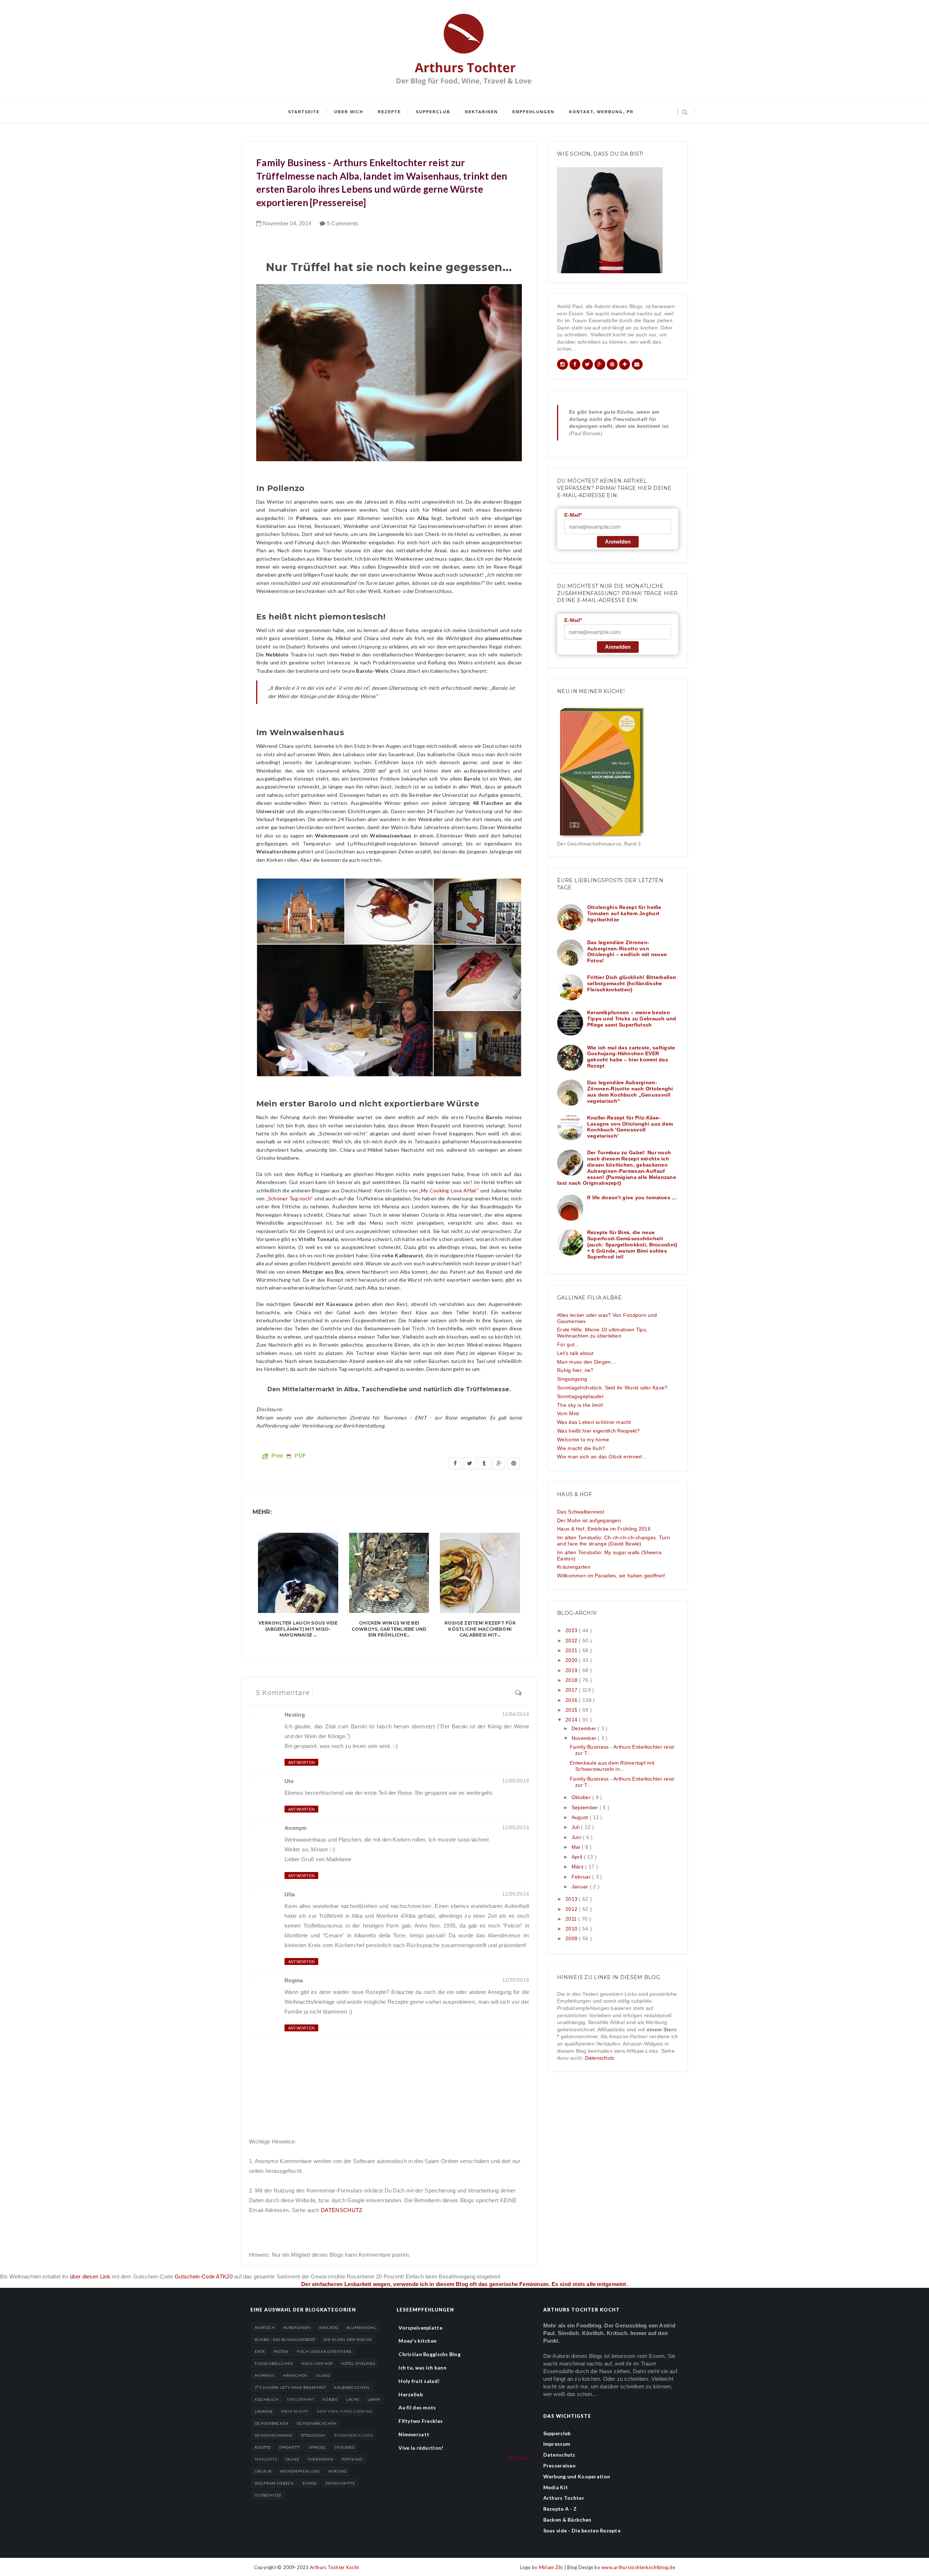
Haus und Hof (317, 2363)
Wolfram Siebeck (274, 2483)
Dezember (585, 1728)
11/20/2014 (516, 1980)
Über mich (349, 112)
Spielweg (345, 2447)
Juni (577, 1837)
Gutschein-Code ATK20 (204, 2276)
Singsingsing (572, 1379)
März (578, 1867)
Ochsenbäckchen (317, 2423)
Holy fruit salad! (419, 2381)
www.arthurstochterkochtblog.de (638, 2567)
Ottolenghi (313, 2435)
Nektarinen (481, 112)
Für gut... (568, 1344)
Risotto (263, 2447)
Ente (260, 2351)
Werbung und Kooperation (577, 2476)
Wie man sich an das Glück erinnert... (602, 1457)
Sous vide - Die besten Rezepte (582, 2530)
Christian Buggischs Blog (429, 2354)
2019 (572, 1670)
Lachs (353, 2399)
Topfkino (352, 2459)
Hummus (265, 2375)
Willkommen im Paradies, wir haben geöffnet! (611, 1576)
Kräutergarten (574, 1567)
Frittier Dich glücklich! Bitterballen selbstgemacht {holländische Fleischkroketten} (632, 983)
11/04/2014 (516, 1714)
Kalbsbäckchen (352, 2387)
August (581, 1817)
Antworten (301, 1762)
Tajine (292, 2459)
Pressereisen (559, 2466)
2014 (572, 1720)
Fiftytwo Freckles (421, 2421)
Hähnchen (295, 2375)
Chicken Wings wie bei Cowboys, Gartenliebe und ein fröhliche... (389, 1629)
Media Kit (556, 2487)
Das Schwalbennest (581, 1512)
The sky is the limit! (580, 1405)
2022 (572, 1641)
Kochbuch (267, 2399)
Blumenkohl (361, 2327)
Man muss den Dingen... (586, 1362)
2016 (572, 1700)
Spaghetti (290, 2447)
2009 (572, 1938)
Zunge (310, 2483)
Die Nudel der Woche (348, 2339)
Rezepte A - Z (560, 2509)
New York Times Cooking (345, 2411)
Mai (577, 1847)
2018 (572, 1680)
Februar (582, 1877)
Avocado (329, 2327)
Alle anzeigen (520, 2458)
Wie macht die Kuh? (581, 1448)
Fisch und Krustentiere (324, 2351)
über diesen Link (90, 2276)
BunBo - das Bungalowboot (285, 2339)
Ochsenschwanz (274, 2435)
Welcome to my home (583, 1439)
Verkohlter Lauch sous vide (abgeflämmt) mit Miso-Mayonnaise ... (298, 1629)
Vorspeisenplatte (420, 2328)
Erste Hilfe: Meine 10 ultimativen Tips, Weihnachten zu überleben (602, 1333)
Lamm (374, 2399)
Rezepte (389, 112)
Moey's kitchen (418, 2341)
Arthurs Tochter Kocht (334, 2567)
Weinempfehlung (300, 2471)
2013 (572, 1899)
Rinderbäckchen (354, 2435)
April (578, 1857)
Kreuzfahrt (301, 2399)
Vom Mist (568, 1413)
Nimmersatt (414, 2434)
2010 (572, 1929)
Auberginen (297, 2327)
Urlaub (263, 2471)
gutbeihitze (268, 2495)
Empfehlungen (533, 112)
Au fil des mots (417, 2407)
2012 (572, 1909)
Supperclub (433, 112)
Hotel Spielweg (358, 2363)
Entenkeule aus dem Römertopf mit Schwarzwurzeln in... (612, 1766)
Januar (581, 1887)
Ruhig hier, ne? (575, 1370)
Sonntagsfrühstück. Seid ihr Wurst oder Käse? (612, 1388)
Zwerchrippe (340, 2483)
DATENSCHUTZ (341, 2210)
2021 (572, 1650)
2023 (572, 1630)
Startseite (304, 112)
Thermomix (321, 2459)
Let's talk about (575, 1353)
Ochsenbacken (272, 2423)
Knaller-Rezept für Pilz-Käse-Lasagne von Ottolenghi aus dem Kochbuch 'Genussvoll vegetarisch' (630, 1127)
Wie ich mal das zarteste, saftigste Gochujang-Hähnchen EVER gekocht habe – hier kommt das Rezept (631, 1057)
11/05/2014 (516, 1781)
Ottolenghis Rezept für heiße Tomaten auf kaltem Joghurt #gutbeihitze (624, 913)
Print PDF (288, 1456)
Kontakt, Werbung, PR (601, 112)
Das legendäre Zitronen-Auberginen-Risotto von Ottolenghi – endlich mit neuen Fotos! (627, 951)
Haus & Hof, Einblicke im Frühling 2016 (604, 1529)
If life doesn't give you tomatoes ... (632, 1197)
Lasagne (264, 2411)
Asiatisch (265, 2327)
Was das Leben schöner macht (594, 1422)
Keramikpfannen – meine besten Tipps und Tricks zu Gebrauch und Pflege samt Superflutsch (632, 1019)
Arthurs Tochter (564, 2498)
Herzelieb (411, 2394)
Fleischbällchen (274, 2363)
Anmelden (618, 542)
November (585, 1738)
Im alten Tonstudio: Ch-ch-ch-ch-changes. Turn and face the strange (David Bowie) (613, 1541)
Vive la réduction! (421, 2448)
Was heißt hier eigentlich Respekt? (599, 1431)
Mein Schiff (295, 2411)
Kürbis (330, 2399)
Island (323, 2375)
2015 (572, 1710)
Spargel (318, 2447)
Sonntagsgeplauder (580, 1396)
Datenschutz (600, 2058)
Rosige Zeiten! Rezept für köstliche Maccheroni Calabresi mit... (480, 1629)
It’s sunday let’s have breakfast (290, 2387)
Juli (576, 1827)
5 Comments (343, 223)
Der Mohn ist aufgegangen (589, 1520)
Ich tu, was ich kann (422, 2368)
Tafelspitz (266, 2459)
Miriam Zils (552, 2567)
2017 (572, 1690)
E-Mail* (573, 515)
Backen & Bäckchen (567, 2520)
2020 (572, 1660)
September (586, 1807)
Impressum (557, 2444)
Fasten (281, 2351)
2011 (572, 1919)
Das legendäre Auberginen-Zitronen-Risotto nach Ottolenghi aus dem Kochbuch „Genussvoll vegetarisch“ (630, 1092)
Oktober (582, 1797)
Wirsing (337, 2471)
